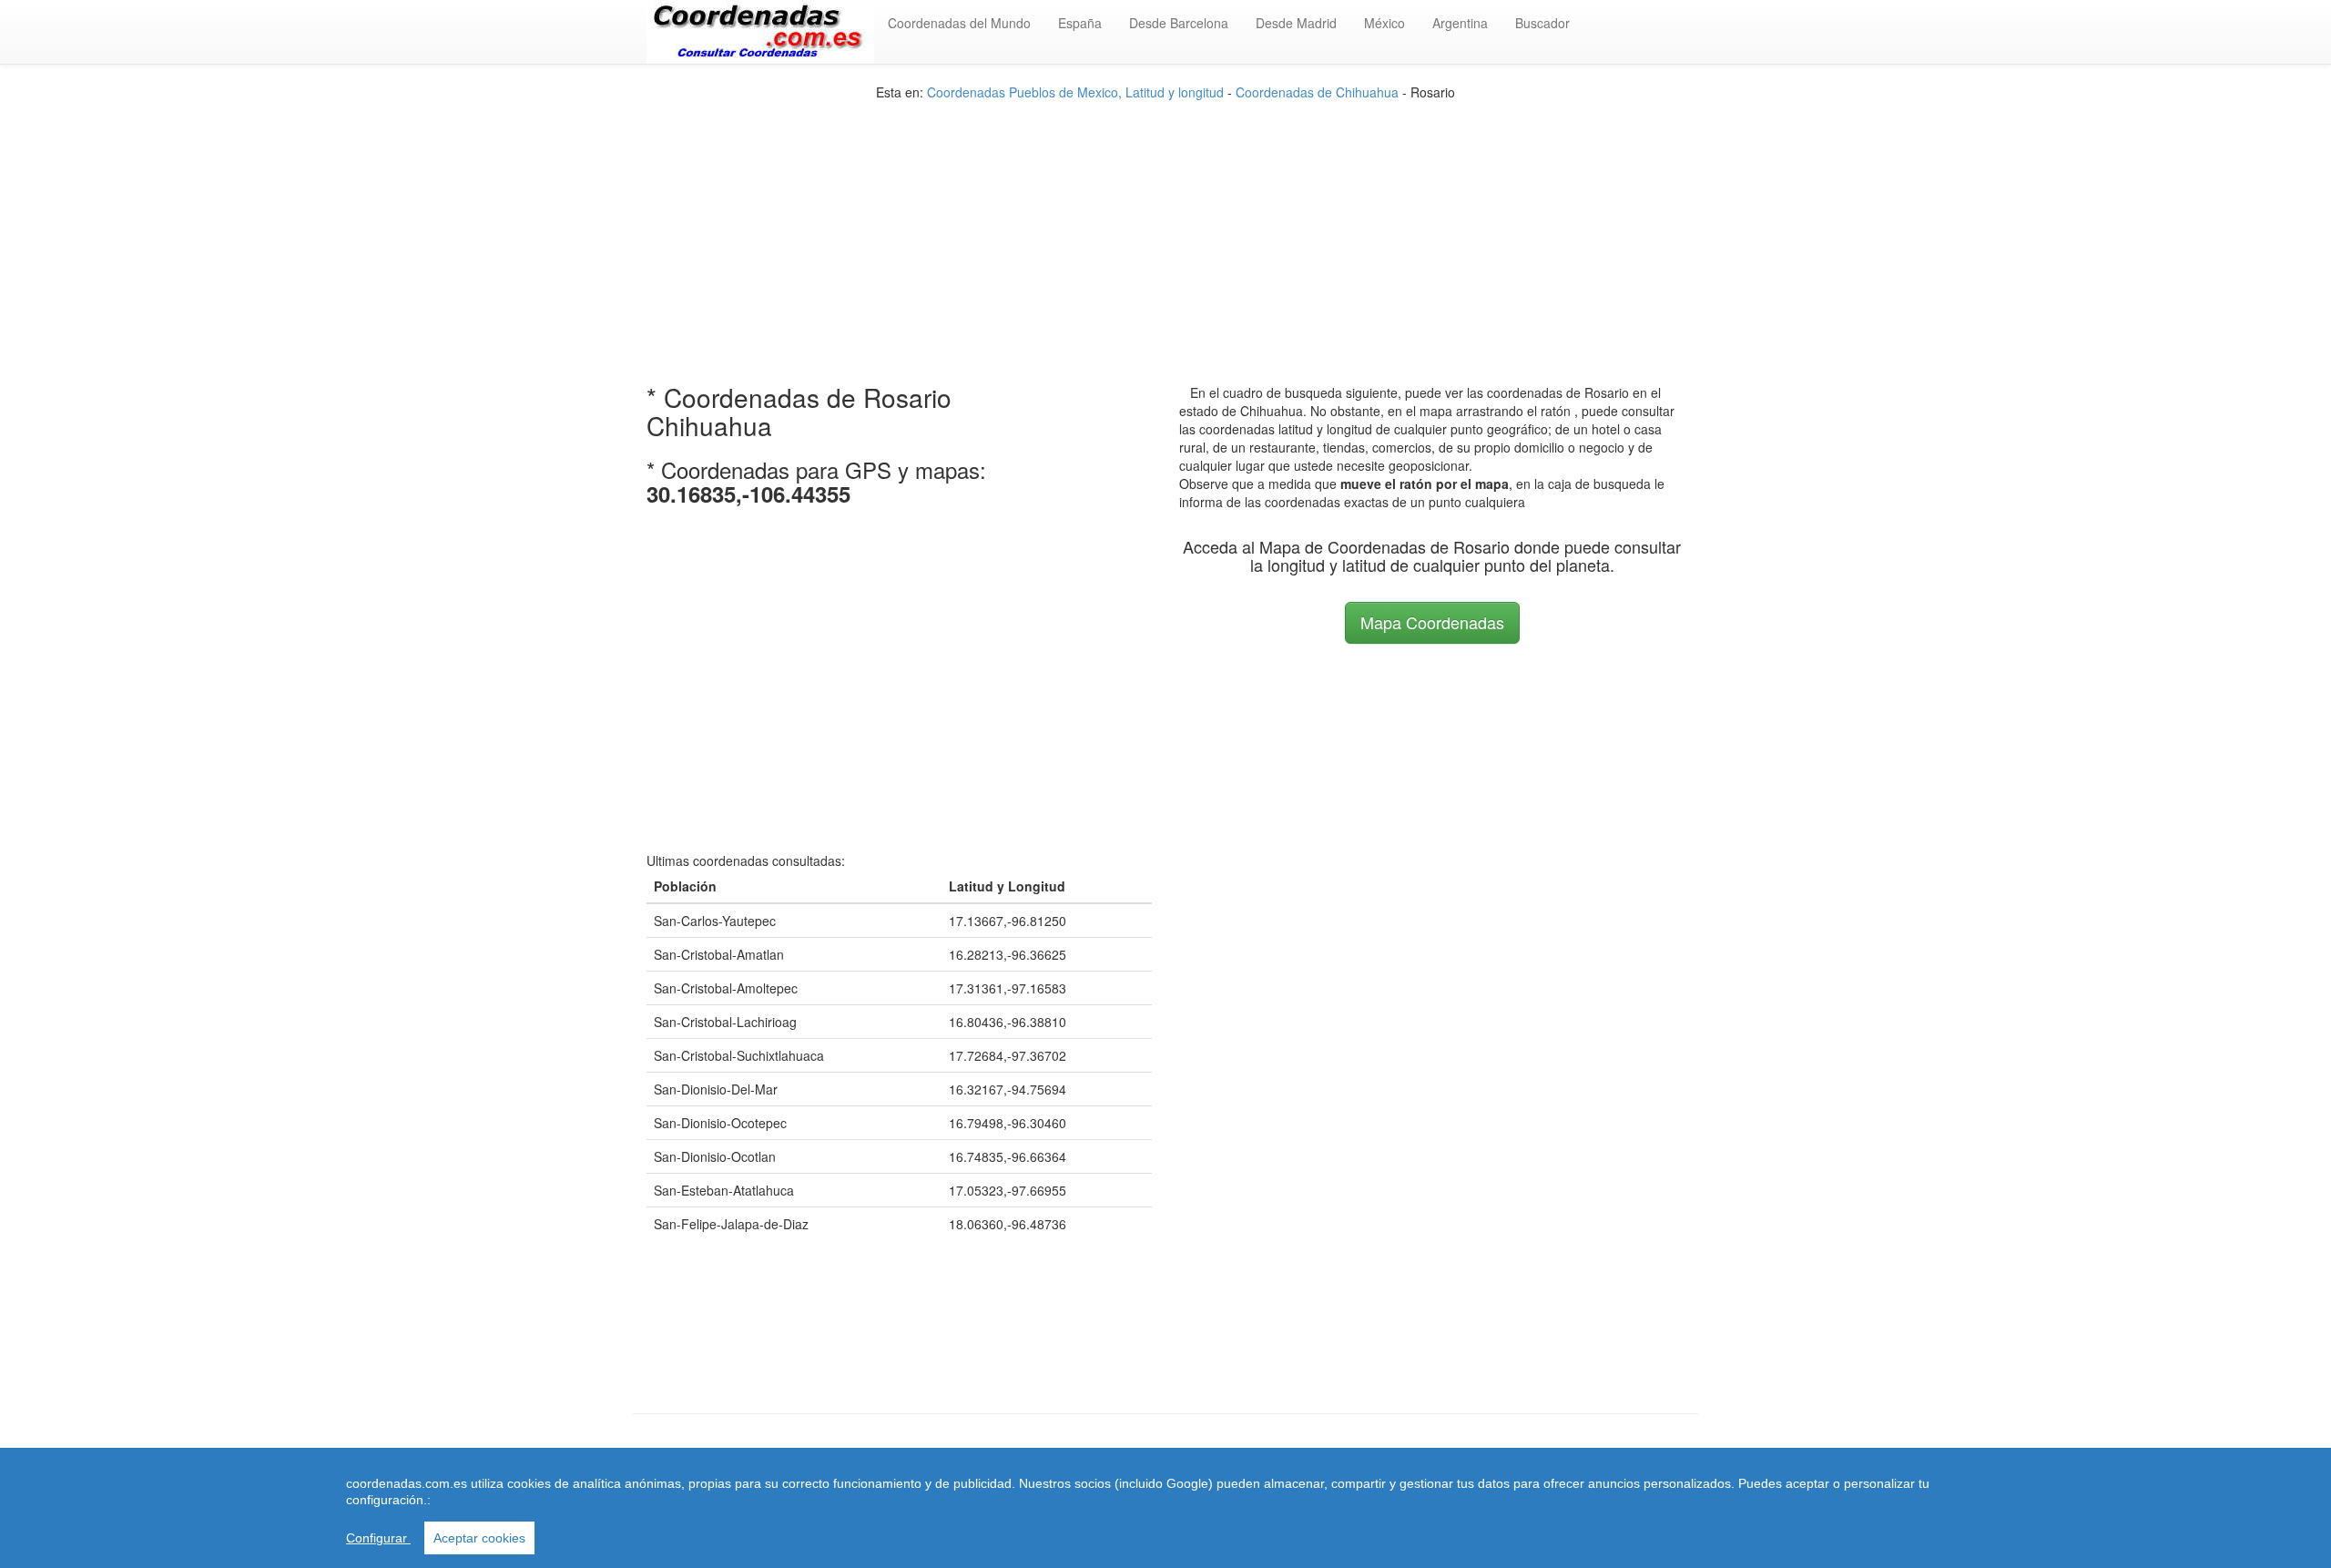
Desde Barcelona (1179, 23)
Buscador (1542, 23)
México (1384, 23)
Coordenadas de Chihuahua (1317, 92)
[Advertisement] (1165, 229)
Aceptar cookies (479, 1538)
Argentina (1460, 23)
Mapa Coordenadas (1432, 622)
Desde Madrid (1296, 23)
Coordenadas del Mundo (959, 23)
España (1080, 23)
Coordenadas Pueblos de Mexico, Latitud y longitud (1075, 92)
